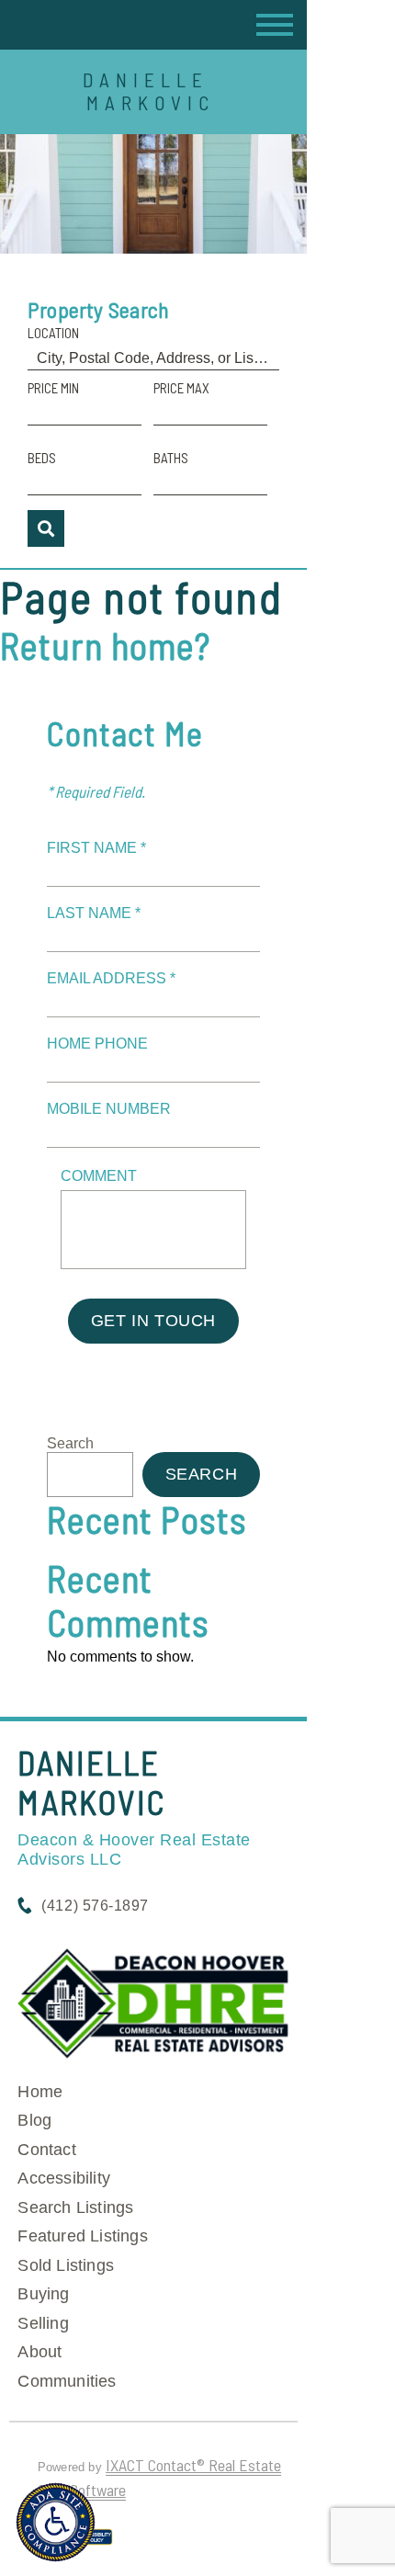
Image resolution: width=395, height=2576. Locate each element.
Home (40, 2092)
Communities (67, 2381)
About (39, 2352)
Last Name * (94, 913)
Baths (171, 458)
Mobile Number (109, 1109)
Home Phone (97, 1044)
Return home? (105, 645)
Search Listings (75, 2207)
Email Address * (111, 978)
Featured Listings (82, 2236)
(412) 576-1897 (95, 1906)
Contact (46, 2150)
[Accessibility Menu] (56, 2522)
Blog (34, 2120)
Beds (42, 458)
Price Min (53, 388)
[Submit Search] (46, 528)
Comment (99, 1176)
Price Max (181, 388)
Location (53, 333)
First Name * (96, 848)
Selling (43, 2323)
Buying (43, 2294)
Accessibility (64, 2178)
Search (70, 1443)
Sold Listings (66, 2265)
